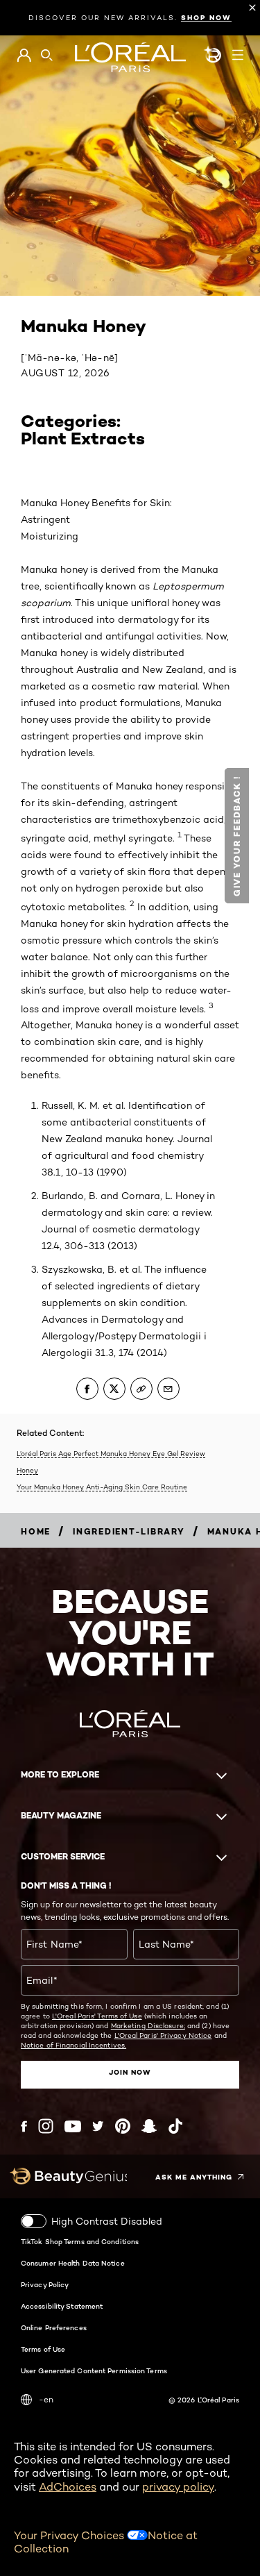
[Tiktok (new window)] (175, 2126)
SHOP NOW (206, 18)
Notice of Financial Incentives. (73, 2045)
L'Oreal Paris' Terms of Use (97, 2016)
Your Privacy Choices (70, 2535)
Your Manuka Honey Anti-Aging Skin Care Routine (102, 1487)
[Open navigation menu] (238, 55)
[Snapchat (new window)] (149, 2126)
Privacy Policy (45, 2284)
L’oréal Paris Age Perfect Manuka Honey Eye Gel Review (111, 1453)
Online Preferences (54, 2327)
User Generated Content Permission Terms (94, 2370)
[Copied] (141, 1389)
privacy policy (178, 2487)
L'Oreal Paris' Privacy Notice (163, 2035)
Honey (27, 1470)
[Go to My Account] (24, 56)
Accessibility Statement (62, 2306)
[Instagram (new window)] (46, 2126)
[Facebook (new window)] (24, 2126)
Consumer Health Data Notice (73, 2263)
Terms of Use (43, 2349)
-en (46, 2399)
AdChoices (68, 2487)
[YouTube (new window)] (73, 2126)
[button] (237, 836)
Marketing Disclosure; (148, 2025)
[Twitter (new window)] (98, 2126)
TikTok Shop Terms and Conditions (80, 2241)
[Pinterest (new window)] (123, 2126)
